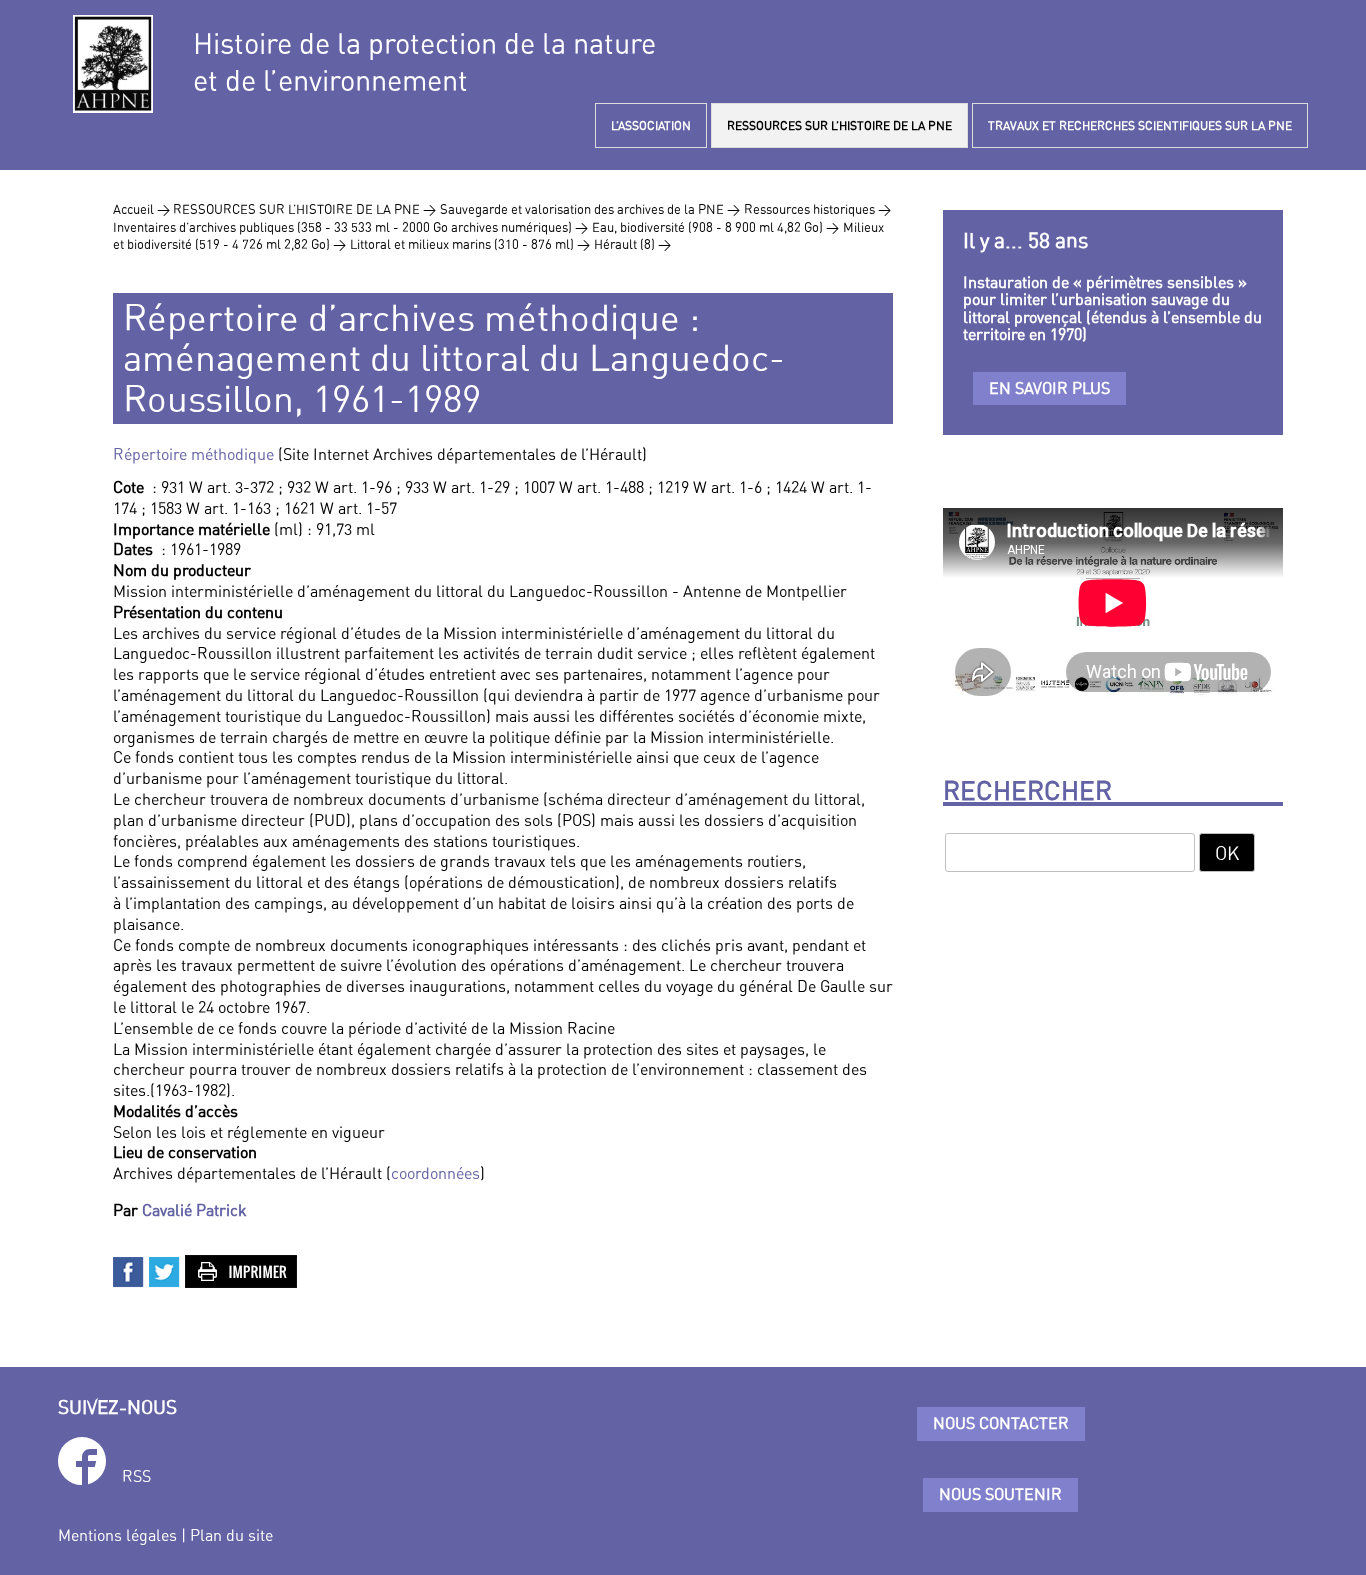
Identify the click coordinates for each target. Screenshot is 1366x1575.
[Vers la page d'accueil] (113, 64)
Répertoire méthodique (193, 454)
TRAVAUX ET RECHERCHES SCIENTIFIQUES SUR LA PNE (1140, 125)
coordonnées (435, 1173)
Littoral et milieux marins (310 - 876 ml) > (470, 244)
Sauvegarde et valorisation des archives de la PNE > (590, 209)
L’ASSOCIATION (651, 125)
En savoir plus (1049, 388)
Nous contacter (1001, 1423)
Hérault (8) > (632, 244)
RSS (136, 1476)
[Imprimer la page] (242, 1270)
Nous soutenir (1000, 1494)
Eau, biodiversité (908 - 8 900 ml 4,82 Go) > (715, 227)
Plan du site (231, 1535)
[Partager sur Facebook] (129, 1270)
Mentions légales (117, 1535)
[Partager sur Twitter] (165, 1270)
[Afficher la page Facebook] (82, 1464)
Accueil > (143, 209)
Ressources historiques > (817, 209)
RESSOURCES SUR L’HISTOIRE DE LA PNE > (304, 209)
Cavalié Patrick (194, 1210)
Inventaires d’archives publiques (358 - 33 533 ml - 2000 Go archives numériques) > (350, 227)
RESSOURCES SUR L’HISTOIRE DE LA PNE (839, 125)
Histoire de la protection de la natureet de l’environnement (424, 62)
